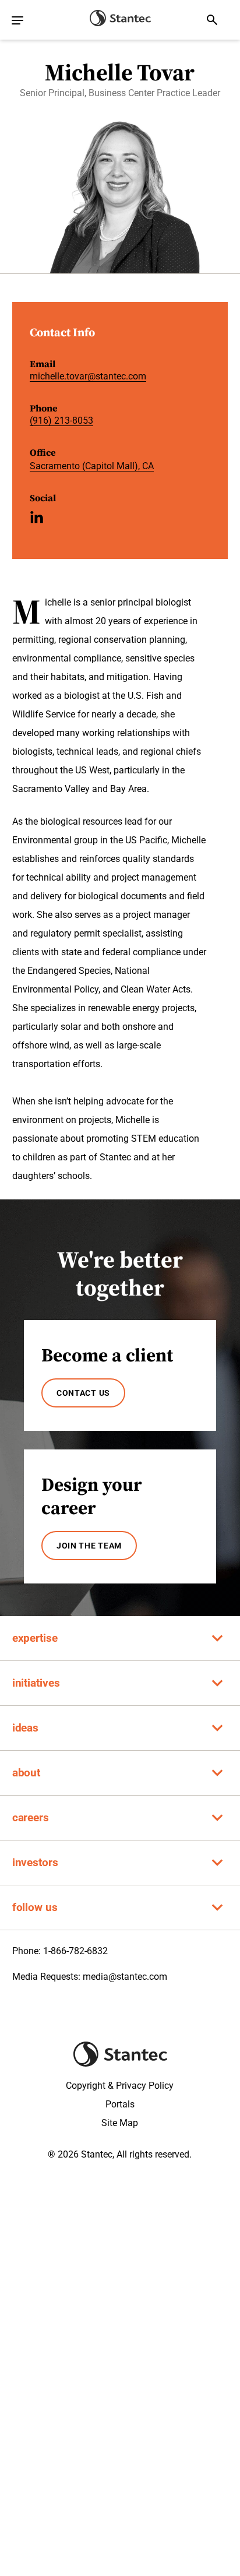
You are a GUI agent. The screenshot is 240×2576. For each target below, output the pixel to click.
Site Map (120, 2123)
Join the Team (89, 1546)
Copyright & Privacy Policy (120, 2086)
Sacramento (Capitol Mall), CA (92, 466)
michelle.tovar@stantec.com (88, 376)
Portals (120, 2104)
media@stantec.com (125, 1977)
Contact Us (83, 1393)
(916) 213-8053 (61, 420)
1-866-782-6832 (75, 1951)
